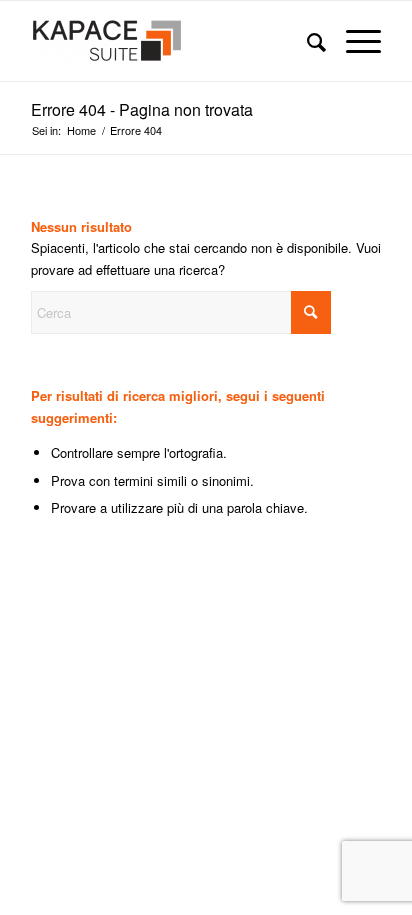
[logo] (171, 41)
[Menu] (353, 41)
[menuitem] (306, 41)
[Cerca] (306, 41)
